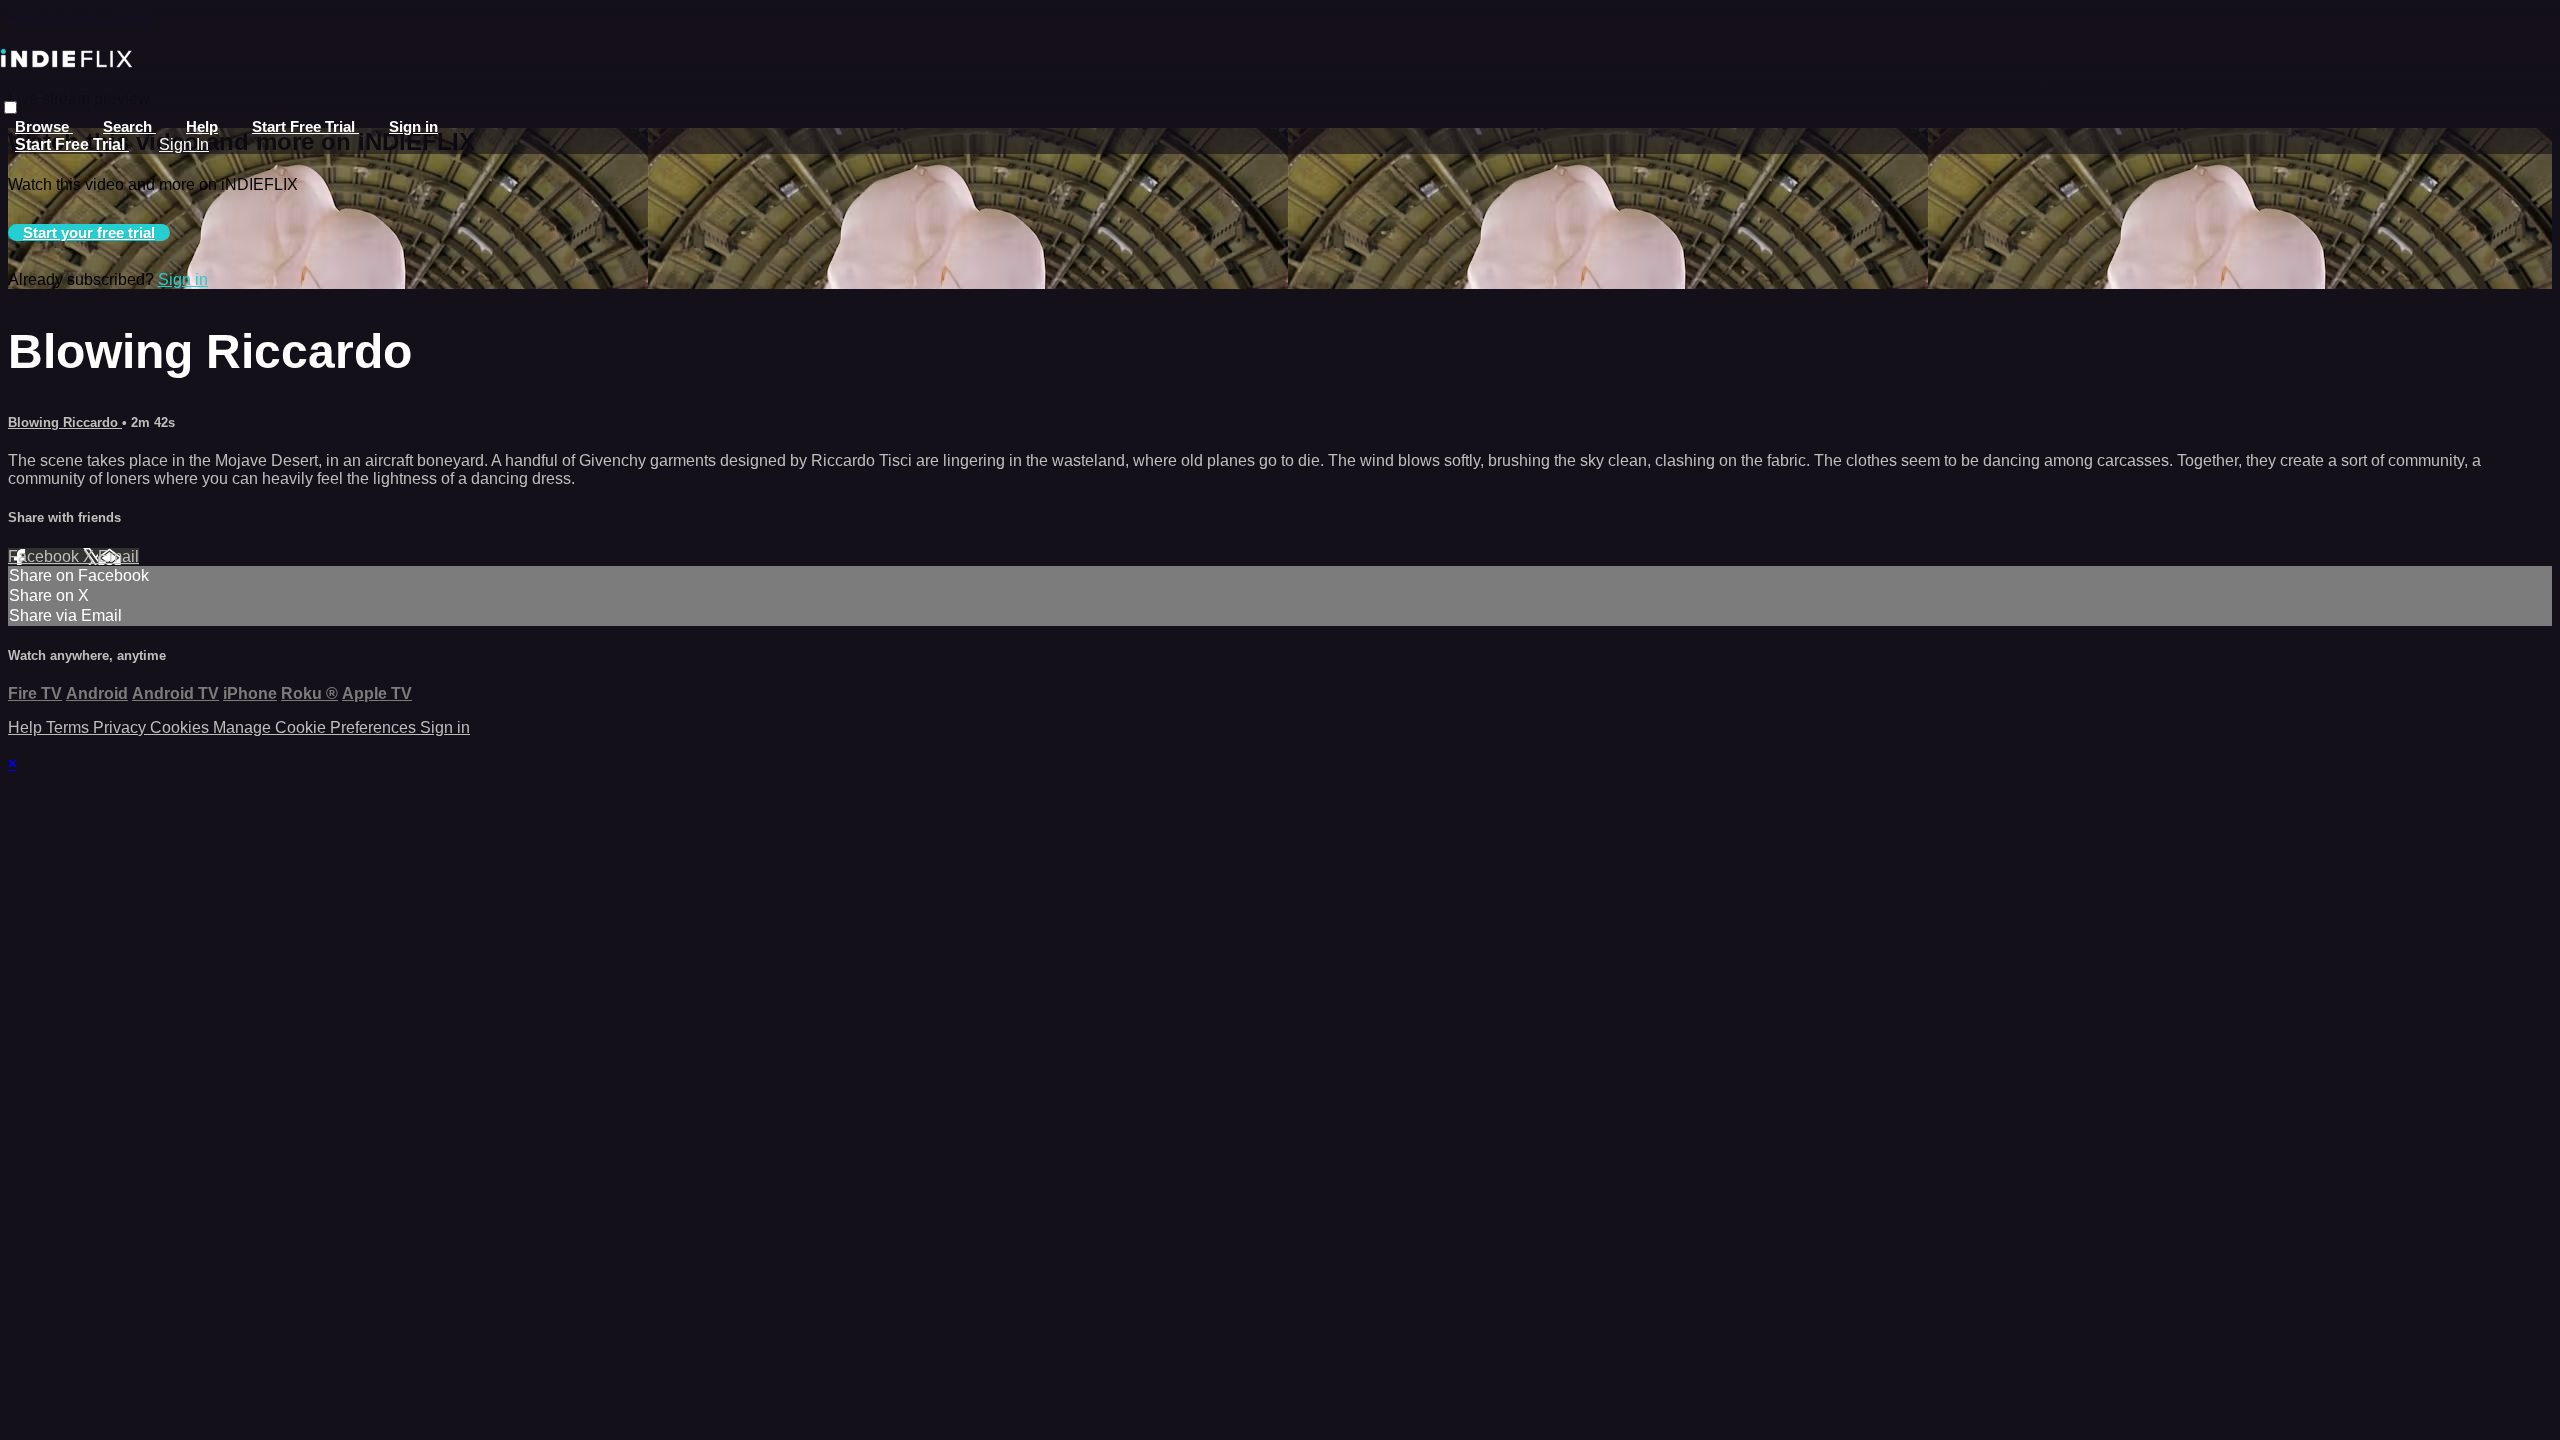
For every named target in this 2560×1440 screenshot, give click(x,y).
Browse (44, 126)
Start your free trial (89, 232)
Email (118, 556)
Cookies (181, 727)
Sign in (413, 126)
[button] (10, 107)
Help (202, 126)
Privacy (121, 727)
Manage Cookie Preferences (316, 727)
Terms (69, 727)
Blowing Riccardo (65, 422)
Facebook (45, 556)
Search (129, 126)
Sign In (184, 144)
